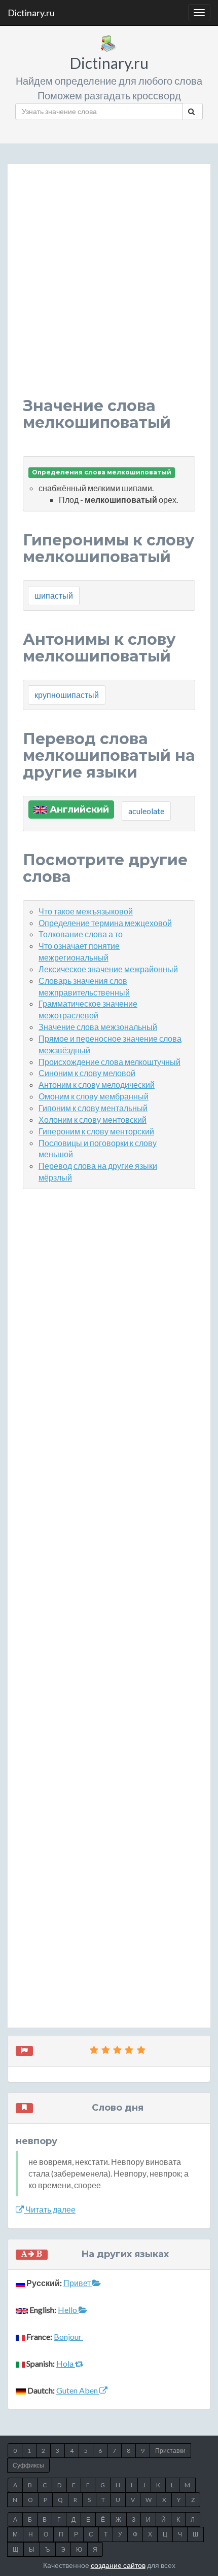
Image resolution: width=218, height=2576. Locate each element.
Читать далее (50, 2209)
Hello (68, 2310)
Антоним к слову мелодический (97, 1084)
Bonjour (68, 2336)
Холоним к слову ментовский (93, 1119)
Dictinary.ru (31, 13)
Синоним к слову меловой (87, 1073)
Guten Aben (78, 2390)
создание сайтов (118, 2565)
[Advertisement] (109, 288)
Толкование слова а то (81, 934)
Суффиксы (28, 2465)
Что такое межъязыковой (86, 911)
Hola (66, 2363)
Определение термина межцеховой (105, 923)
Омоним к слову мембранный (94, 1096)
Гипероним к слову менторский (96, 1131)
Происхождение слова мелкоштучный (110, 1062)
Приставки (170, 2451)
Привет (78, 2283)
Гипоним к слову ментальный (93, 1108)
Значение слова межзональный (98, 1027)
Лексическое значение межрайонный (108, 969)
